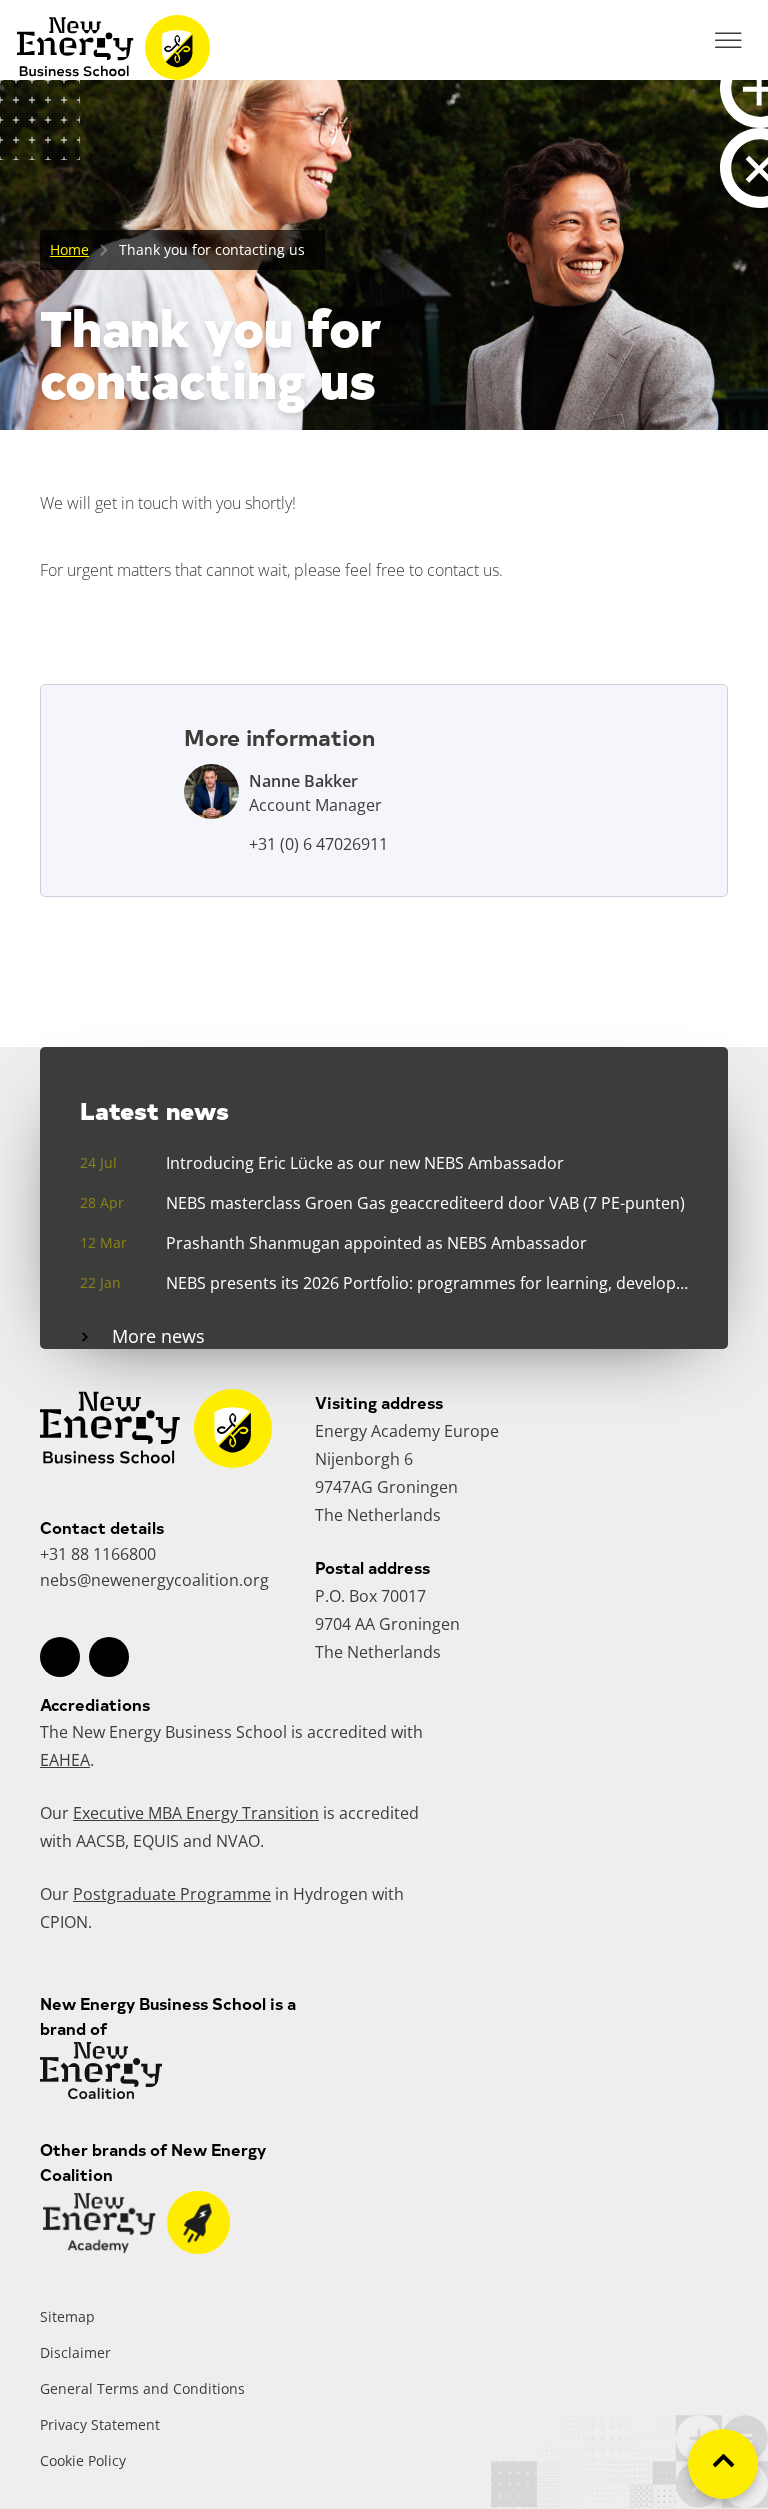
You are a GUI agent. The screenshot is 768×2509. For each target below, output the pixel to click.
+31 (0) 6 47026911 (318, 844)
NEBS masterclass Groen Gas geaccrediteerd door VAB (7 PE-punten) (425, 1203)
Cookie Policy (83, 2460)
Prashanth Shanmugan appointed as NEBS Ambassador (376, 1243)
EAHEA (65, 1760)
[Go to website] (136, 2248)
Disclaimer (75, 2352)
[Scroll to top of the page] (723, 2464)
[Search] (673, 40)
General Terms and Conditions (142, 2388)
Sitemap (67, 2316)
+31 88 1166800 (98, 1554)
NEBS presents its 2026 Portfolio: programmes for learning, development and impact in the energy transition (427, 1283)
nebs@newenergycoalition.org (154, 1580)
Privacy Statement (100, 2424)
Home (69, 249)
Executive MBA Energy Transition (196, 1813)
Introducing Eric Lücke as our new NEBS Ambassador (365, 1163)
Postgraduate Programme (172, 1894)
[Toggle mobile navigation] (728, 40)
